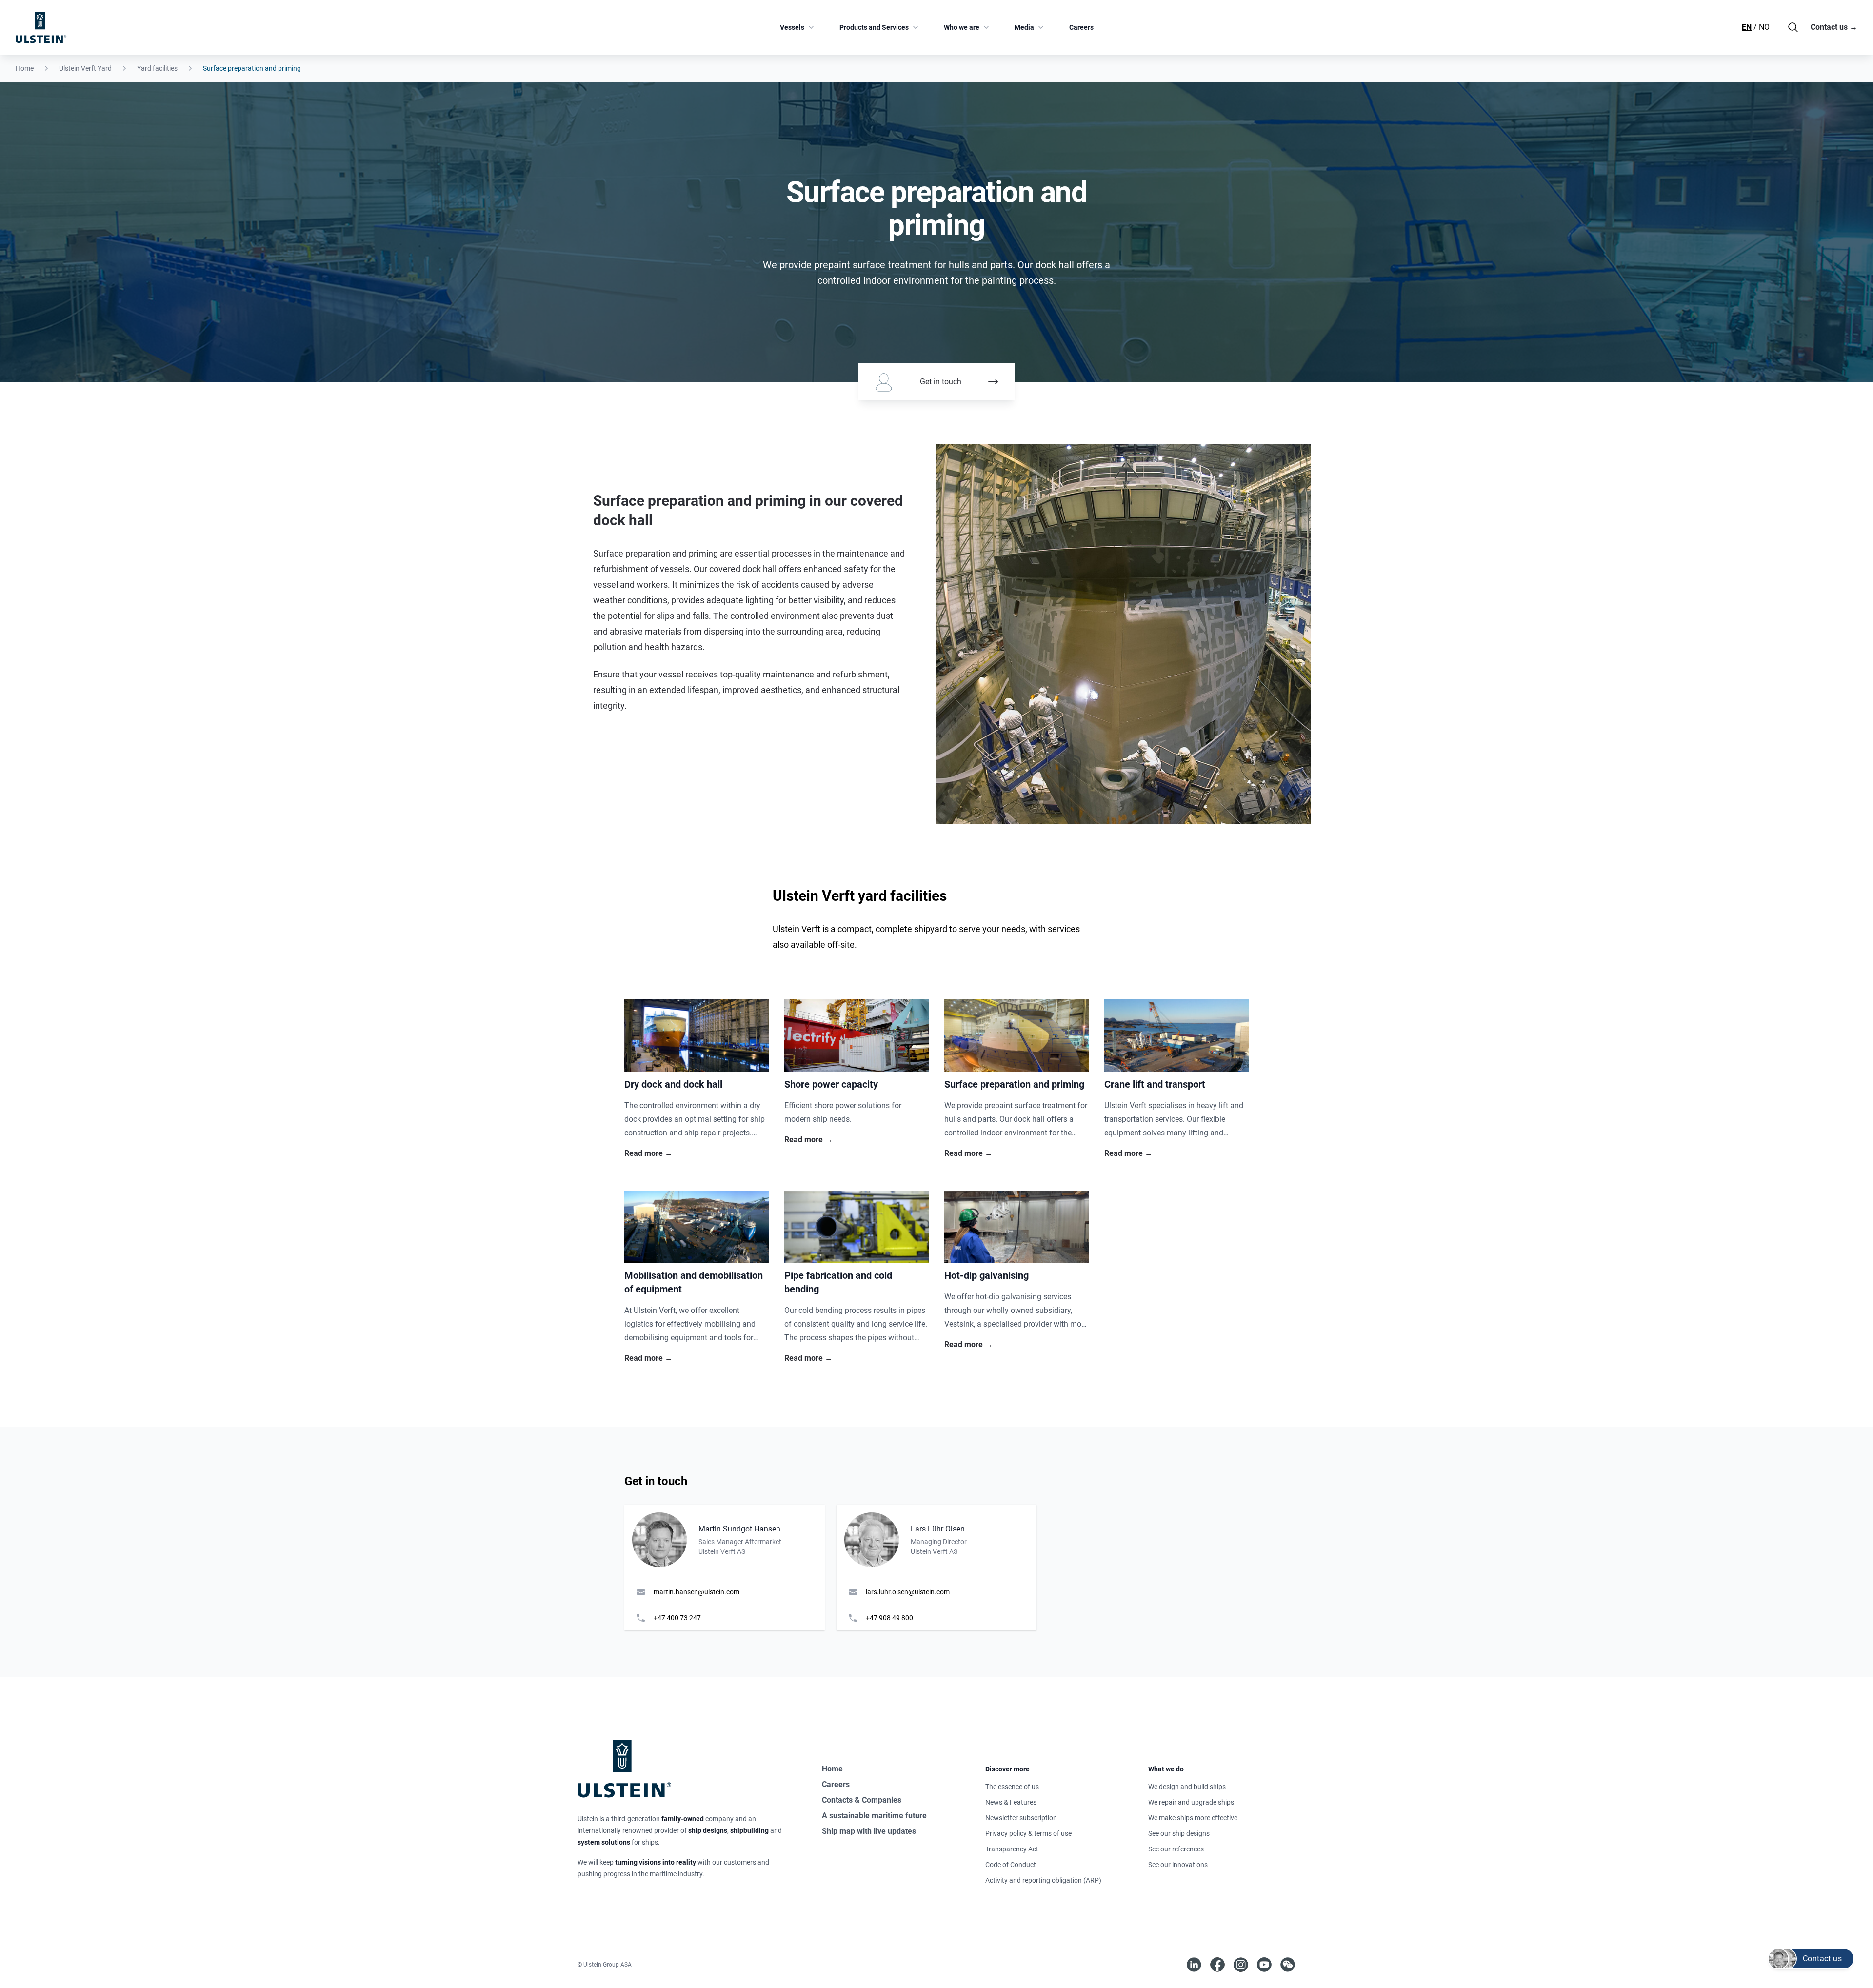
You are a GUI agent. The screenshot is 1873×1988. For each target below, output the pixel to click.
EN (1747, 27)
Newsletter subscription (1021, 1818)
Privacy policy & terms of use (1028, 1833)
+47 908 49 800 (889, 1618)
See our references (1176, 1849)
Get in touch (941, 382)
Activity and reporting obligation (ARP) (1043, 1880)
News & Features (1011, 1802)
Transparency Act (1012, 1849)
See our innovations (1178, 1865)
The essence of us (1012, 1787)
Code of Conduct (1011, 1865)
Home (25, 68)
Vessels (792, 27)
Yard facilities (157, 68)
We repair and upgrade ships (1191, 1802)
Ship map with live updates (869, 1831)
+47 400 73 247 (677, 1618)
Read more (648, 1153)
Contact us (1834, 27)
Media (1024, 27)
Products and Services (874, 27)
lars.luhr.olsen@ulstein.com (908, 1592)
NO (1764, 27)
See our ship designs (1179, 1833)
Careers (1081, 27)
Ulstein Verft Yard (85, 68)
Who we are (962, 27)
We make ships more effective (1193, 1818)
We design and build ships (1187, 1787)
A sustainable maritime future (874, 1816)
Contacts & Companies (862, 1800)
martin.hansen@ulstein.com (697, 1592)
